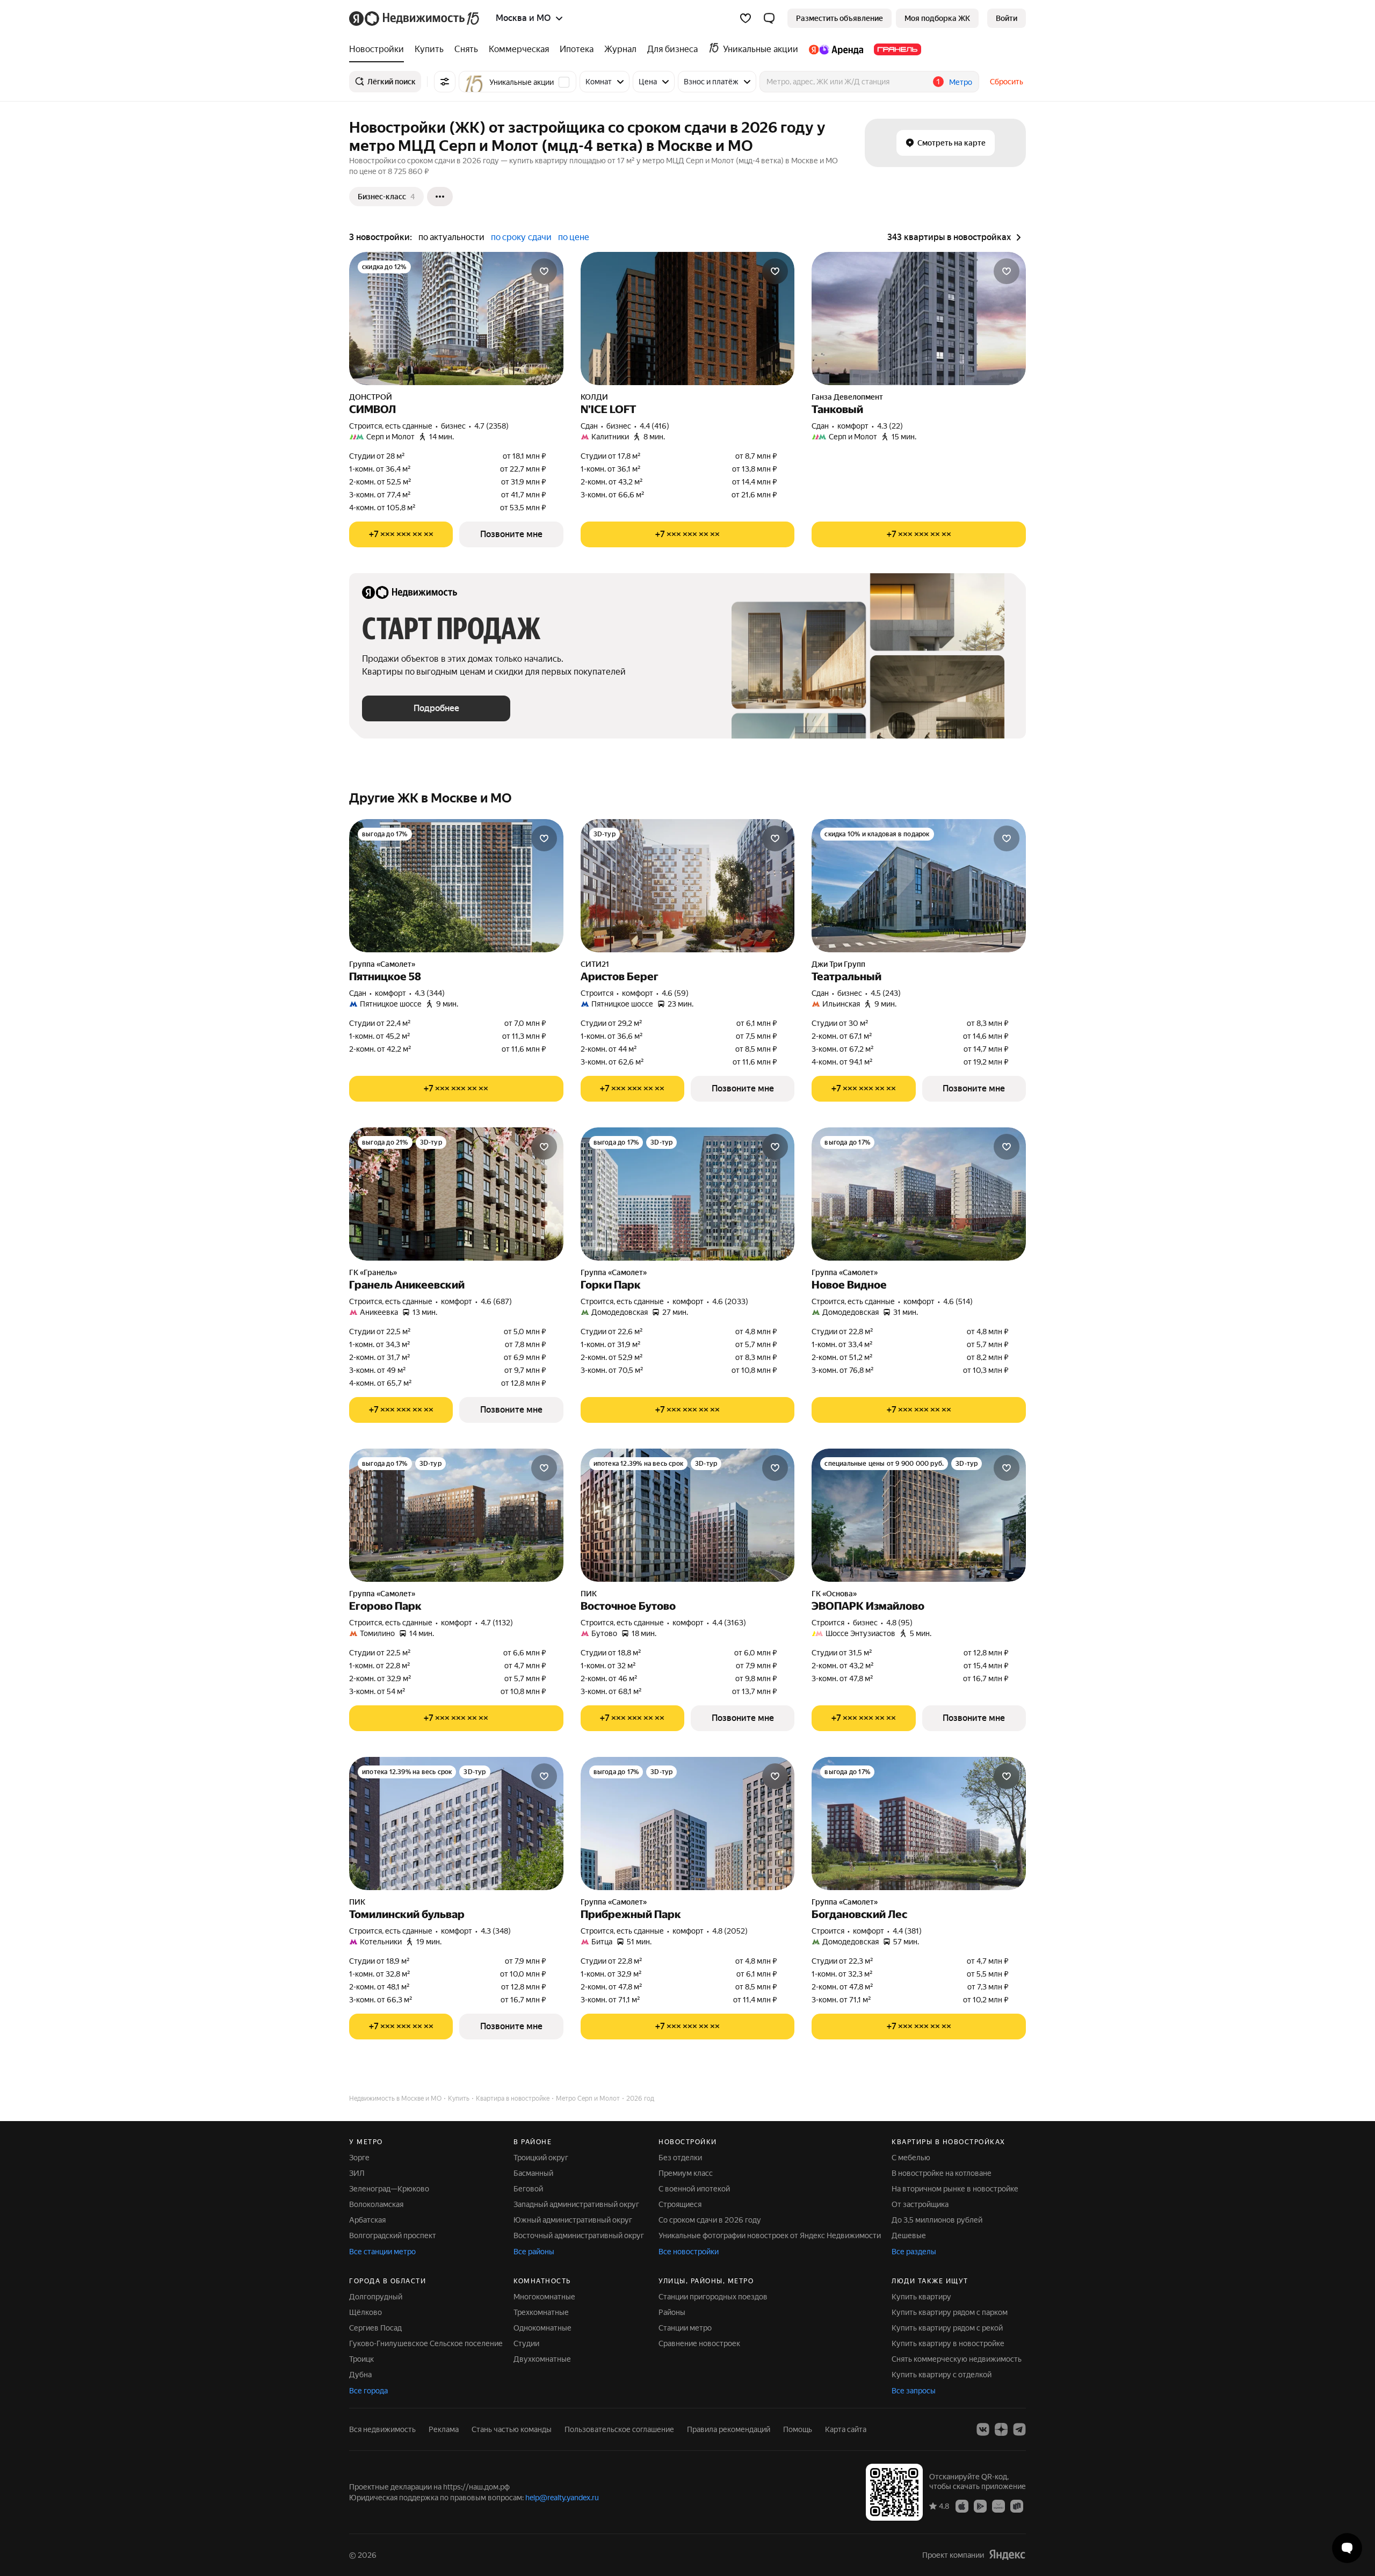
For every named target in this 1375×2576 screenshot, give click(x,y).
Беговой (528, 2189)
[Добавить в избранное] (544, 271)
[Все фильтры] (445, 82)
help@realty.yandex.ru (562, 2498)
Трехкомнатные (541, 2312)
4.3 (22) (890, 426)
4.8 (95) (899, 1623)
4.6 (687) (496, 1301)
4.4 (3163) (729, 1623)
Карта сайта (846, 2429)
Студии (526, 2343)
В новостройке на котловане (942, 2173)
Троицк (361, 2359)
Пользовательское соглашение (619, 2429)
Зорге (359, 2158)
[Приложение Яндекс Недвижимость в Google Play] (980, 2506)
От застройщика (920, 2204)
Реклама (444, 2429)
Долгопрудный (376, 2297)
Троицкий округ (541, 2158)
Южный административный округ (573, 2220)
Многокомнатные (544, 2297)
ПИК (589, 1594)
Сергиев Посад (375, 2328)
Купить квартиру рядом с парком (950, 2312)
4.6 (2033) (730, 1301)
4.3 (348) (496, 1931)
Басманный (533, 2173)
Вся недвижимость (382, 2429)
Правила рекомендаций (729, 2429)
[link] (1007, 18)
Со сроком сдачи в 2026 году (710, 2220)
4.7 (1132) (497, 1623)
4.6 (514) (958, 1301)
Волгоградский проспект (393, 2235)
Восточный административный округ (579, 2235)
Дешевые (909, 2235)
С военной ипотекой (694, 2189)
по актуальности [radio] (451, 237)
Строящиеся (680, 2204)
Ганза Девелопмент (847, 397)
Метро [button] (961, 82)
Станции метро (685, 2328)
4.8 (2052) (730, 1931)
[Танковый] (919, 319)
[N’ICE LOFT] (688, 319)
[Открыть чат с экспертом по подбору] (1347, 2548)
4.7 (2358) (491, 426)
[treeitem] (379, 49)
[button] (769, 18)
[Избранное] (746, 18)
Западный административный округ (576, 2204)
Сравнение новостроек (699, 2343)
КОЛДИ (594, 397)
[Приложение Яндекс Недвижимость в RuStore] (1017, 2506)
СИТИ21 (595, 964)
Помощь (798, 2429)
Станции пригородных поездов (713, 2297)
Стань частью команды (512, 2429)
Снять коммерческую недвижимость (957, 2359)
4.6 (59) (675, 993)
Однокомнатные (542, 2328)
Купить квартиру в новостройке (948, 2343)
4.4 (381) (907, 1931)
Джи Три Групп (838, 964)
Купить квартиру (921, 2297)
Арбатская (367, 2220)
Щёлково (366, 2312)
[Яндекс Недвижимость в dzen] (1001, 2429)
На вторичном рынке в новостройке (955, 2189)
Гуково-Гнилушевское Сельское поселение (426, 2343)
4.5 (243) (886, 993)
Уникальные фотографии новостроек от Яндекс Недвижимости (770, 2235)
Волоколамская (376, 2204)
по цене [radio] (574, 237)
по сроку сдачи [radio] (521, 237)
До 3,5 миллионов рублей (937, 2220)
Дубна (360, 2375)
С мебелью (911, 2158)
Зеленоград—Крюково (389, 2189)
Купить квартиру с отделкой (942, 2375)
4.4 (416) (654, 426)
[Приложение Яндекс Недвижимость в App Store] (962, 2506)
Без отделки (680, 2158)
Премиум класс (686, 2173)
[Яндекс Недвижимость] (415, 18)
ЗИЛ (357, 2173)
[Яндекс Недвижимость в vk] (983, 2429)
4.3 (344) (430, 993)
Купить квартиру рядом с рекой (947, 2328)
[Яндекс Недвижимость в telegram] (1019, 2429)
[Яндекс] (1007, 2555)
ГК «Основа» (834, 1594)
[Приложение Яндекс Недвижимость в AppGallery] (998, 2506)
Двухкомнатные (542, 2359)
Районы (672, 2312)
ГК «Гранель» (373, 1272)
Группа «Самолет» (382, 964)
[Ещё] (440, 197)
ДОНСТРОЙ (371, 397)
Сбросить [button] (1007, 82)
